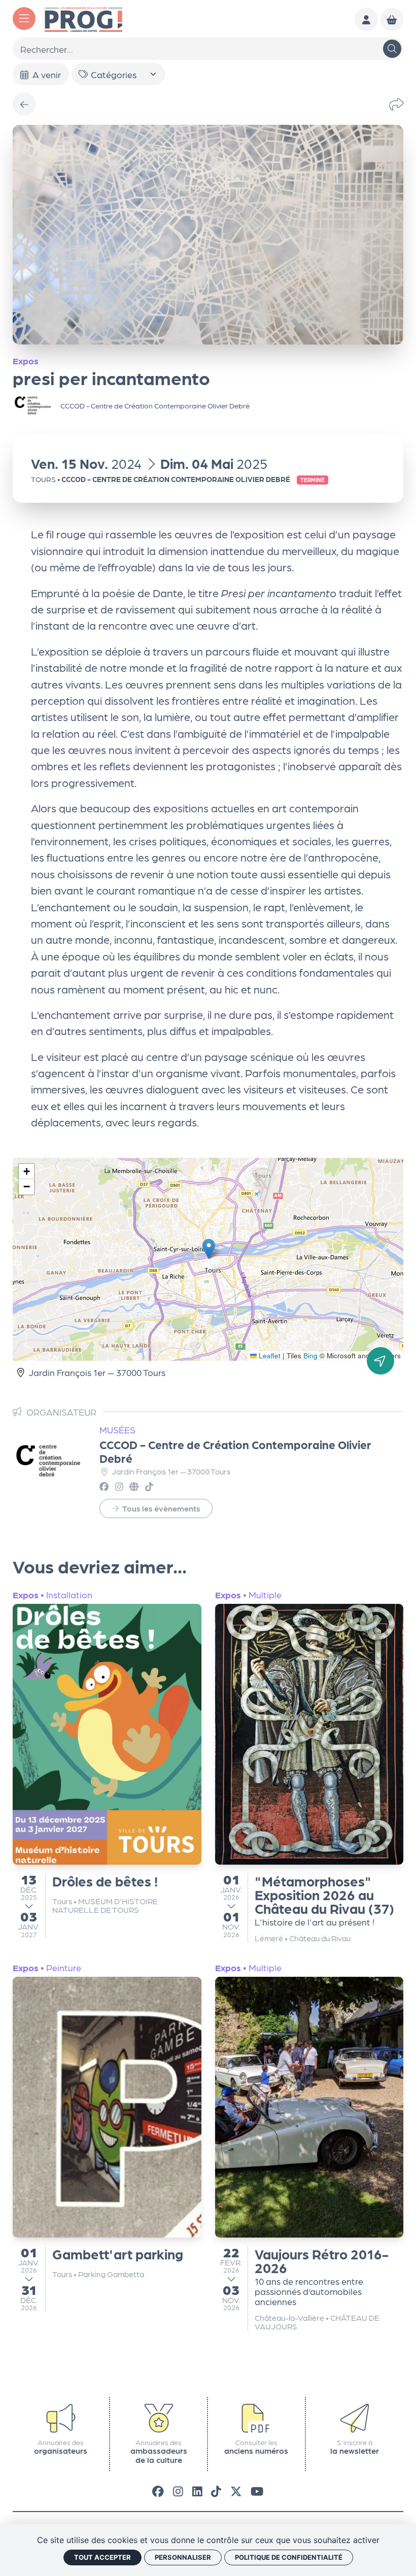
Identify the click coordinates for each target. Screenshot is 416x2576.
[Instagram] (178, 2491)
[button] (209, 1249)
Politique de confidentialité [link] (289, 2557)
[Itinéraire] (380, 1361)
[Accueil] (83, 18)
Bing (310, 1355)
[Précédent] (24, 104)
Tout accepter (102, 2557)
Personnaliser (183, 2557)
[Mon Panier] (392, 19)
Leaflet (269, 1355)
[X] (236, 2491)
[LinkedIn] (197, 2491)
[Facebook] (158, 2491)
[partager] (396, 104)
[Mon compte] (366, 19)
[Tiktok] (216, 2491)
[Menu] (24, 19)
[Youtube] (257, 2491)
